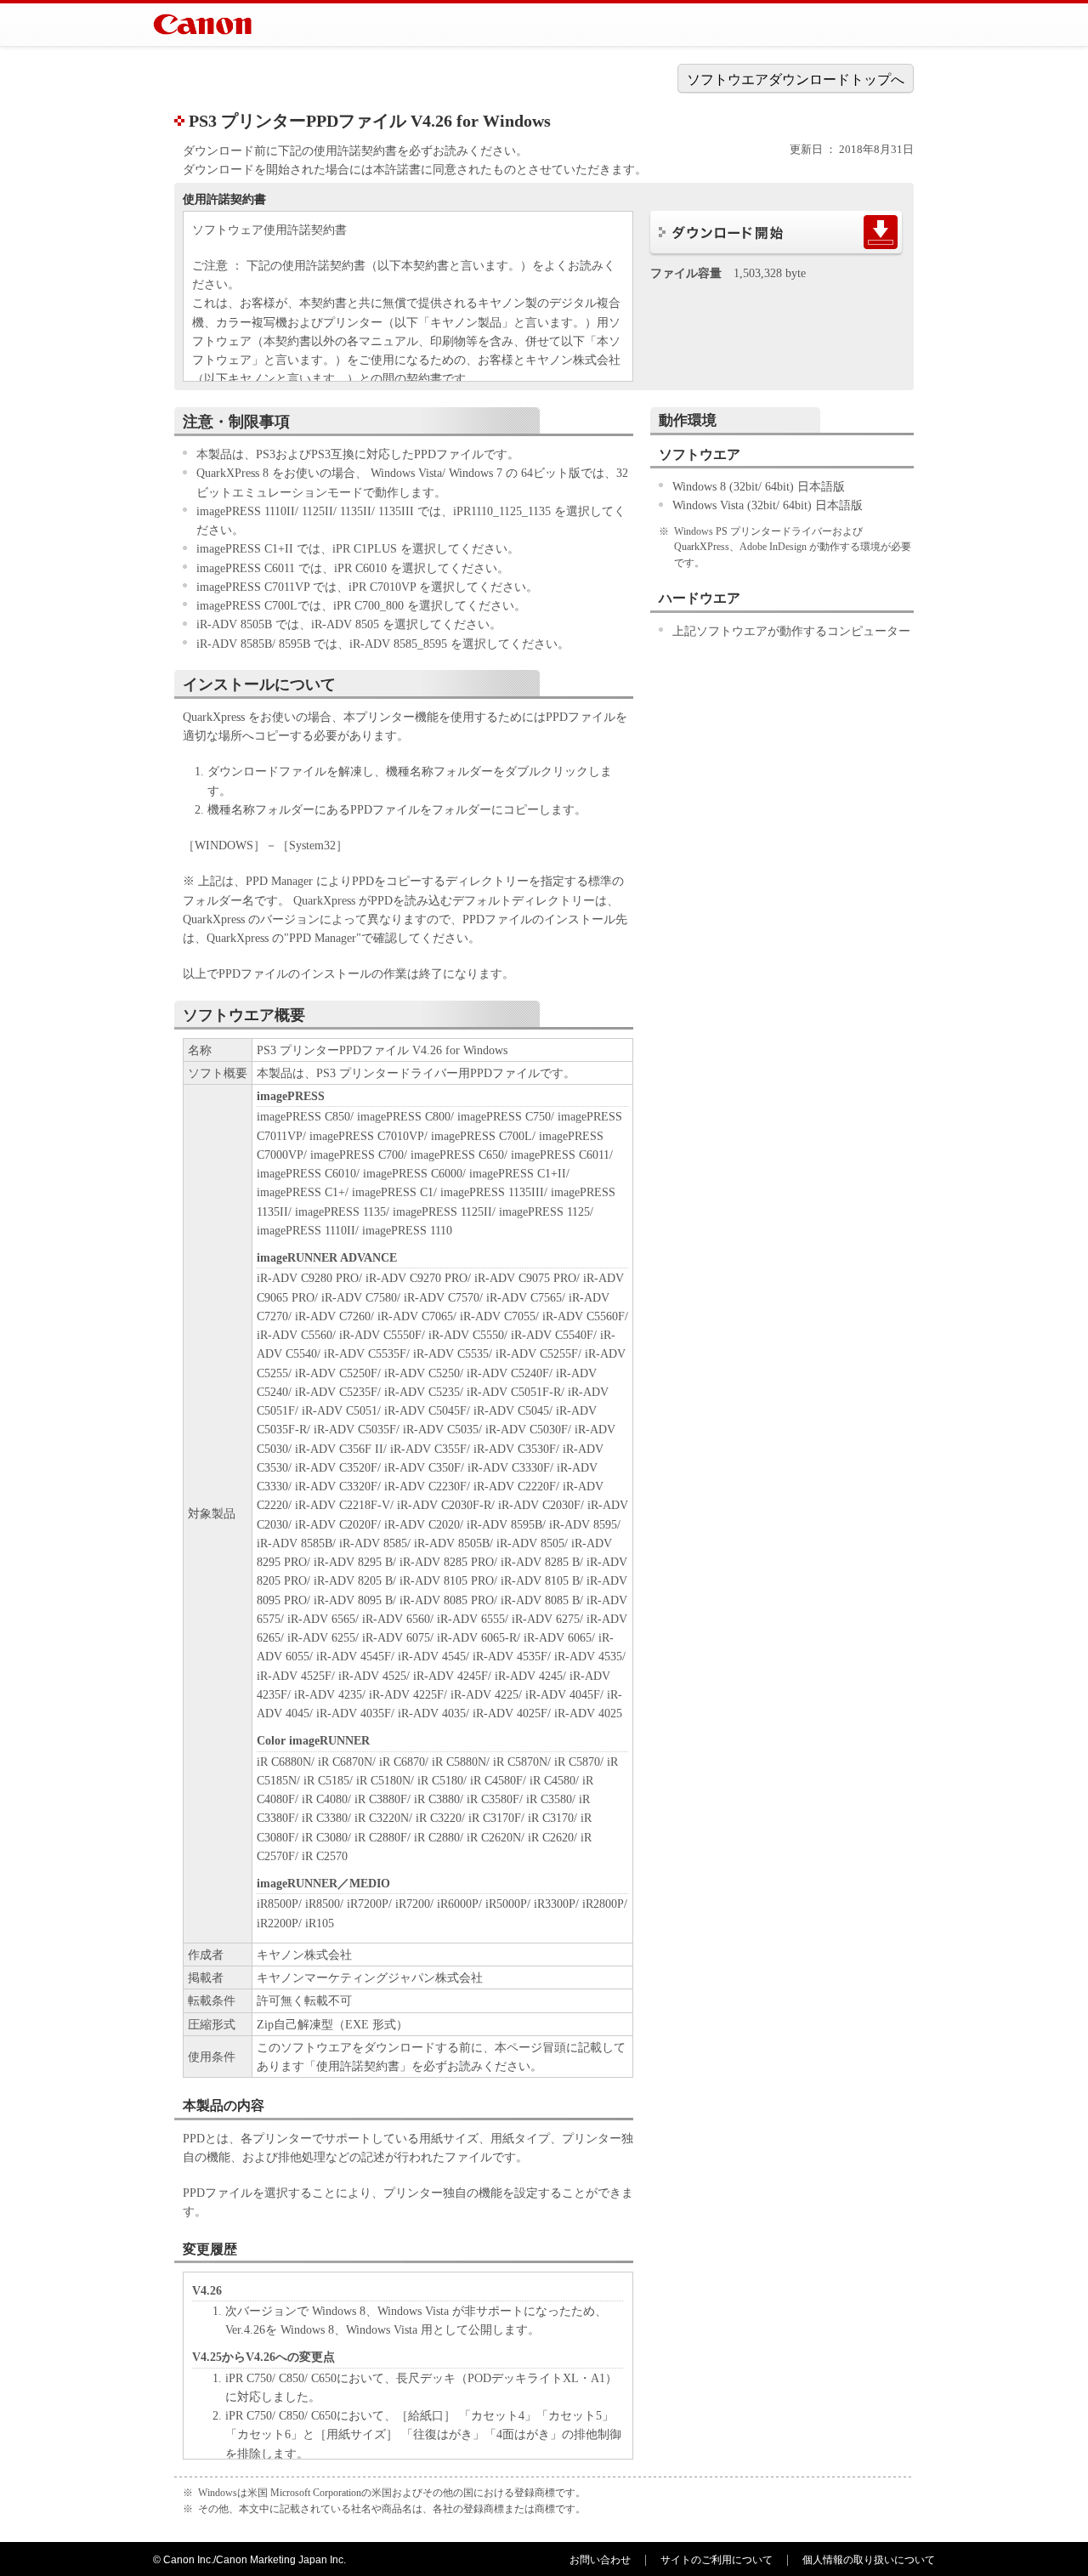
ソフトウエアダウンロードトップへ (796, 79)
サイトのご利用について (717, 2560)
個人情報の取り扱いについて (869, 2560)
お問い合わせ (600, 2560)
